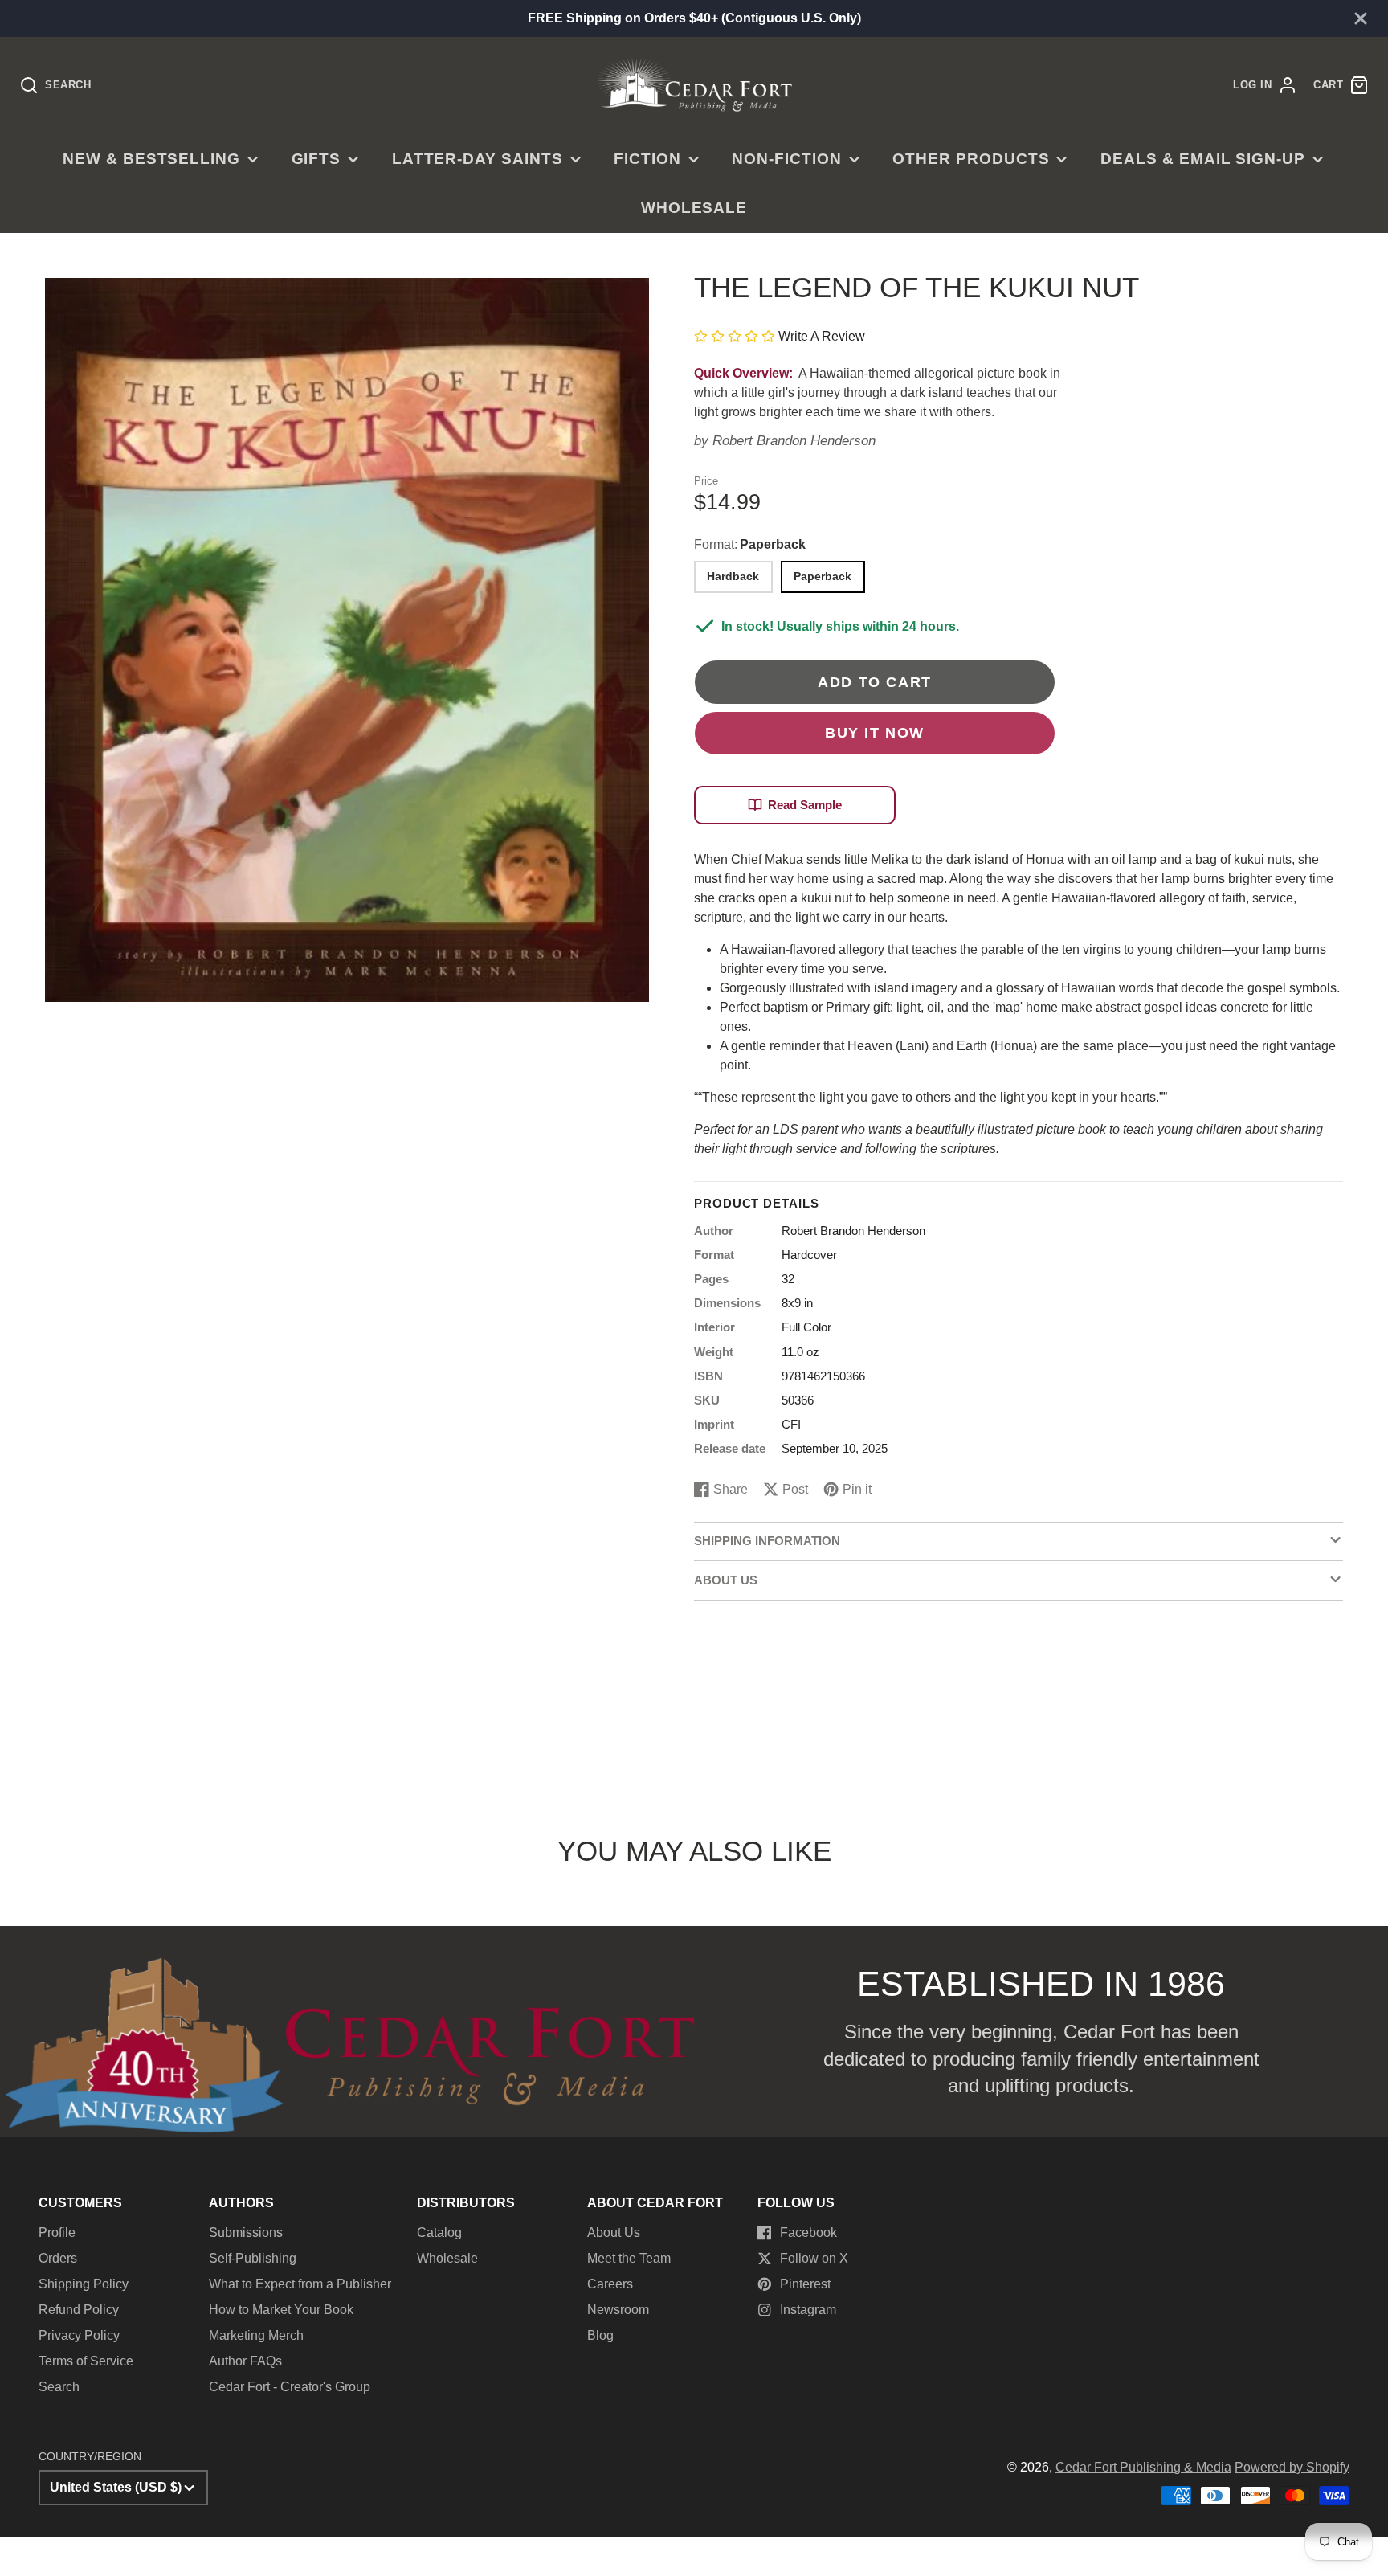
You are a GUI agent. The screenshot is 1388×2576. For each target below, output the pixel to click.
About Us (614, 2233)
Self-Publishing (253, 2258)
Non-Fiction (787, 159)
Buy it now (875, 732)
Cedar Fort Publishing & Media (1143, 2467)
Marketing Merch (256, 2335)
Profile (57, 2233)
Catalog (439, 2233)
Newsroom (618, 2310)
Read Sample (805, 805)
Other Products (971, 159)
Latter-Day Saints (478, 159)
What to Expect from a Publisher (300, 2284)
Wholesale (694, 208)
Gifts (316, 159)
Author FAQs (245, 2361)
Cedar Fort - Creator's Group (290, 2387)
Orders (58, 2258)
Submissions (246, 2233)
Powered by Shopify (1292, 2467)
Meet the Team (629, 2258)
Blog (600, 2335)
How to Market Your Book (281, 2310)
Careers (610, 2284)
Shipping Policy (84, 2284)
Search (59, 2387)
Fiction (647, 159)
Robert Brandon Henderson (794, 441)
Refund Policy (79, 2310)
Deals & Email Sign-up (1203, 159)
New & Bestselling (151, 159)
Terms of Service (86, 2361)
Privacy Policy (79, 2335)
